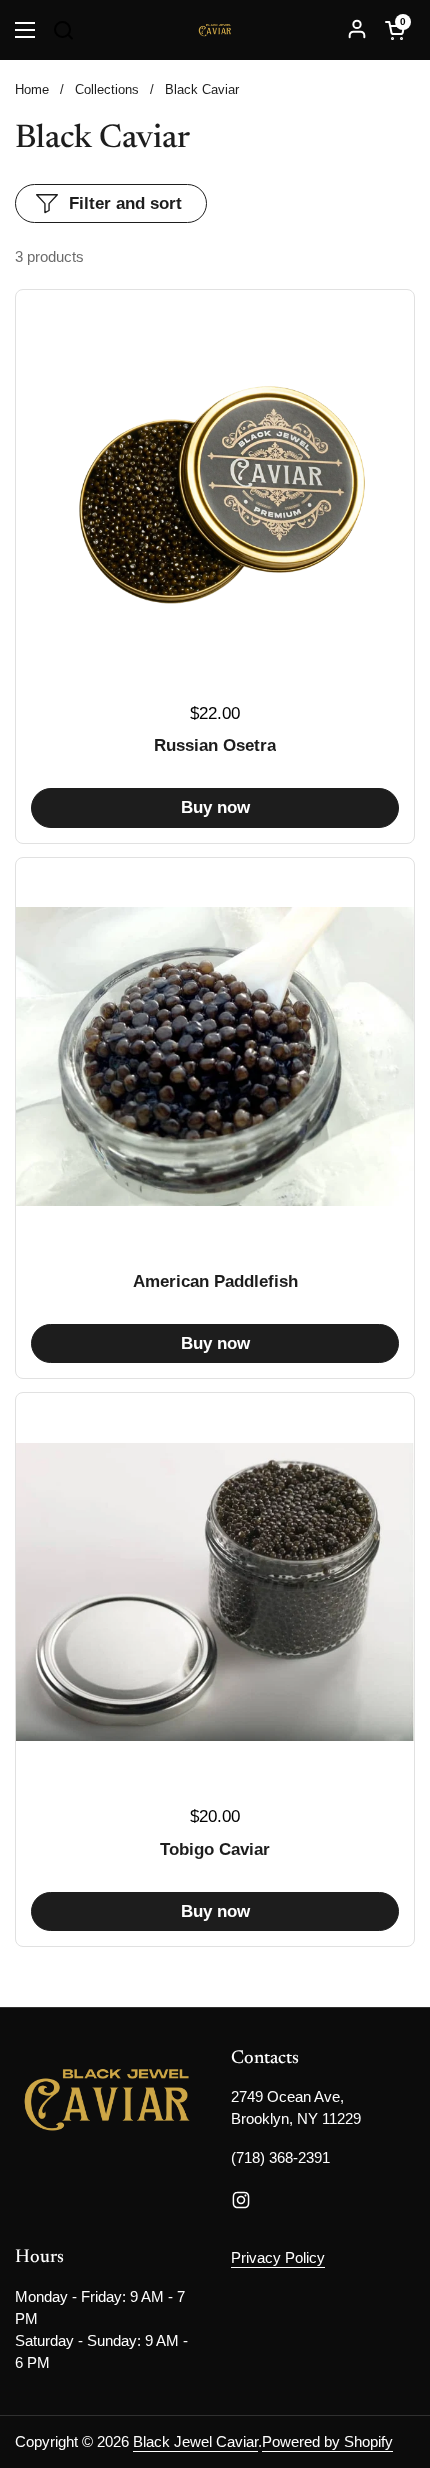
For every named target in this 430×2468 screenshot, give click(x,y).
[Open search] (63, 30)
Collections (107, 89)
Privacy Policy (278, 2258)
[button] (395, 30)
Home (32, 89)
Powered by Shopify (327, 2442)
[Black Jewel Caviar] (215, 30)
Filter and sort (125, 203)
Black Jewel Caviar (195, 2442)
